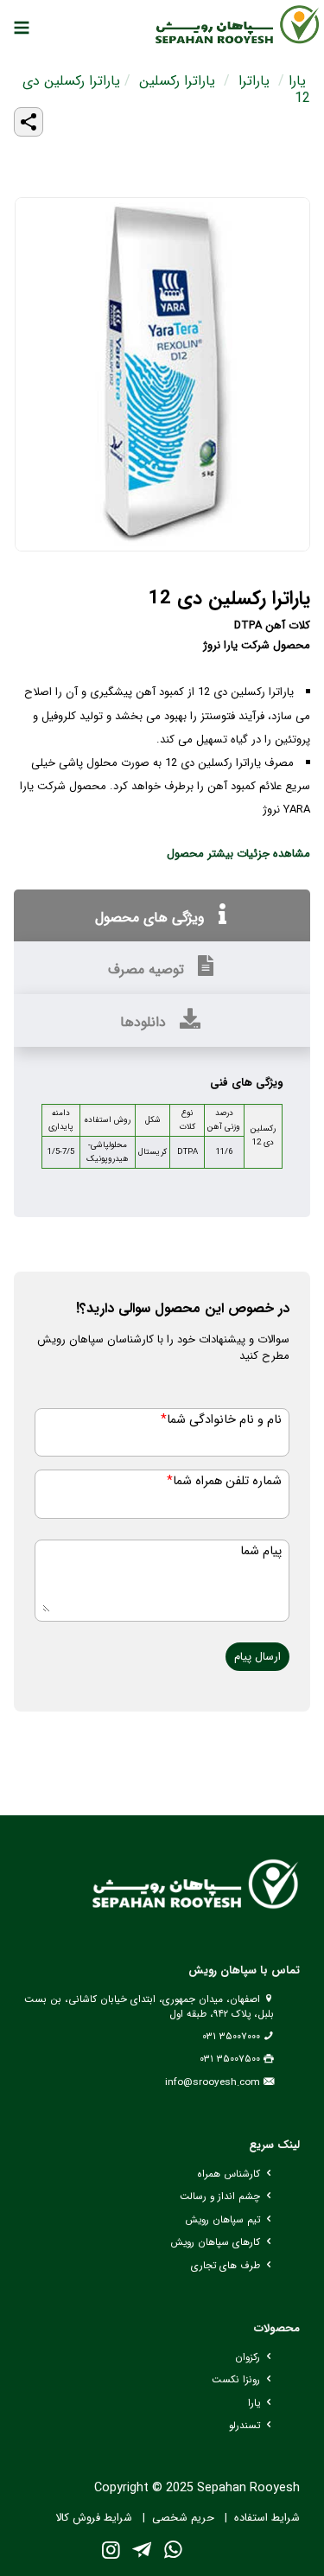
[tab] (162, 916)
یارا (297, 81)
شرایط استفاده (267, 2518)
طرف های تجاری (226, 2266)
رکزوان (248, 2357)
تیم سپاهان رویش (222, 2220)
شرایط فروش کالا (94, 2518)
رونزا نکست (236, 2380)
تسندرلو (245, 2426)
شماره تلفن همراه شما (224, 1481)
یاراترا (254, 81)
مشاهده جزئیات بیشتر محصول (238, 854)
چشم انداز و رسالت (220, 2197)
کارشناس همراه (229, 2174)
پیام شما (261, 1551)
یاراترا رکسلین (177, 81)
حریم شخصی (183, 2518)
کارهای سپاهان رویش (215, 2242)
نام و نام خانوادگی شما (221, 1420)
